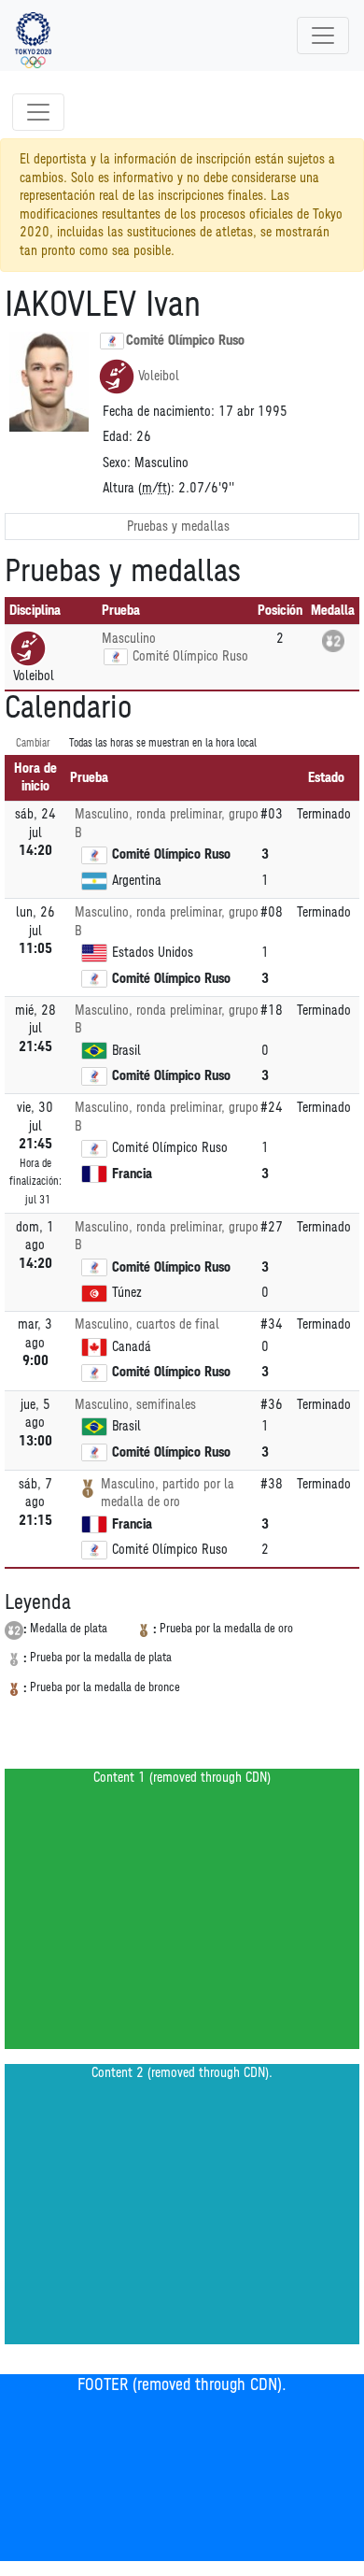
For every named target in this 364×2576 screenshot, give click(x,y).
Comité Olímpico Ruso (185, 341)
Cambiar (33, 743)
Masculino (129, 639)
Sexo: (117, 463)
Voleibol (159, 376)
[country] (116, 657)
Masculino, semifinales (135, 1405)
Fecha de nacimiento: (159, 412)
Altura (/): (139, 488)
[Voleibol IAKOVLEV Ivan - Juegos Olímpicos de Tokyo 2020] (33, 36)
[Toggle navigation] (323, 36)
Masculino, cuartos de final (147, 1324)
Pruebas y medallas (178, 527)
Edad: (118, 437)
